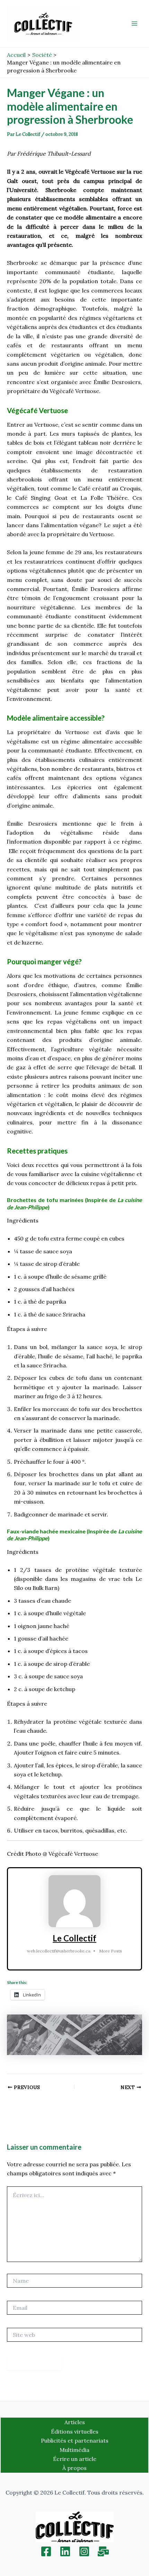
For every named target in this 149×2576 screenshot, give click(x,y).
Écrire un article (75, 2459)
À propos (74, 2468)
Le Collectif (74, 1938)
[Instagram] (84, 2551)
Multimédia (74, 2450)
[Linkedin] (65, 2551)
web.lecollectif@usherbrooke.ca (59, 1951)
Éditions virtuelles (75, 2431)
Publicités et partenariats (75, 2440)
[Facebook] (46, 2551)
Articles (75, 2422)
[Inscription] (103, 2551)
